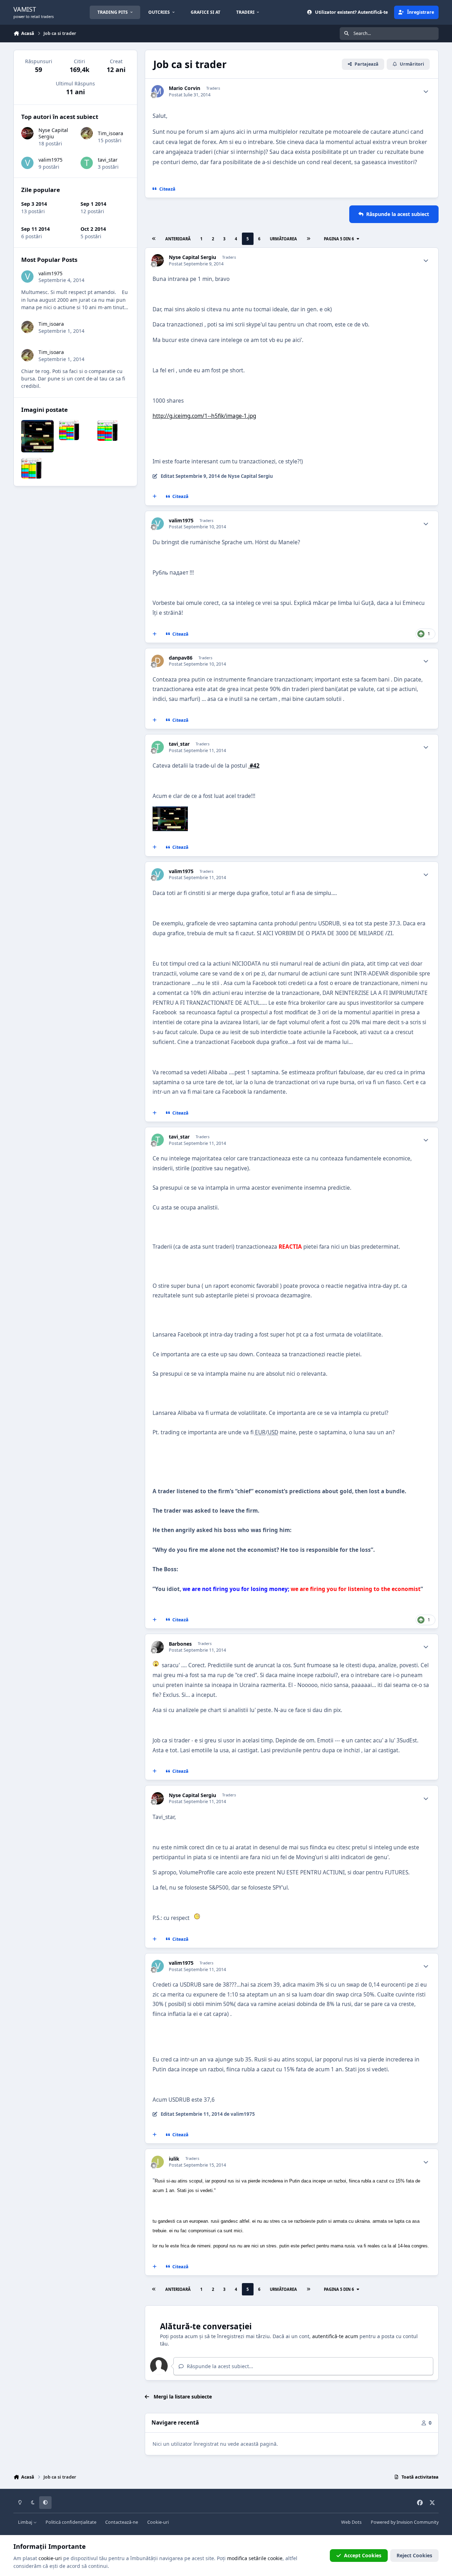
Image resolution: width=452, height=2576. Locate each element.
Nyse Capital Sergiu (192, 257)
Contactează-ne (122, 2522)
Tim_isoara (111, 133)
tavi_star (179, 744)
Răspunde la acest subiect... (219, 2366)
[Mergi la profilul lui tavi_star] (158, 747)
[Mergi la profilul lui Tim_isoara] (87, 133)
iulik (174, 2159)
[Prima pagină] (154, 239)
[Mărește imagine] (156, 1665)
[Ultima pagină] (308, 239)
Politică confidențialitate (71, 2522)
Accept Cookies (363, 2555)
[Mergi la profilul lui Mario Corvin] (158, 91)
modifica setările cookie (255, 2558)
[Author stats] (426, 91)
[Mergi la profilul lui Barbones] (158, 1647)
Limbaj (26, 2522)
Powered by (405, 2522)
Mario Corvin (185, 88)
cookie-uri (50, 2558)
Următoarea (283, 239)
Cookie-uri (158, 2522)
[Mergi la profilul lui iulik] (158, 2162)
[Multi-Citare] (154, 497)
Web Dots (351, 2522)
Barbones (180, 1644)
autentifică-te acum (335, 2336)
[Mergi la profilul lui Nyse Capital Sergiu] (158, 260)
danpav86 (181, 658)
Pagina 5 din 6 (340, 239)
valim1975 (181, 521)
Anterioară (178, 239)
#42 (254, 766)
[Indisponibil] (170, 811)
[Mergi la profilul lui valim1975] (158, 524)
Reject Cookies (414, 2555)
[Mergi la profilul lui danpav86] (158, 661)
